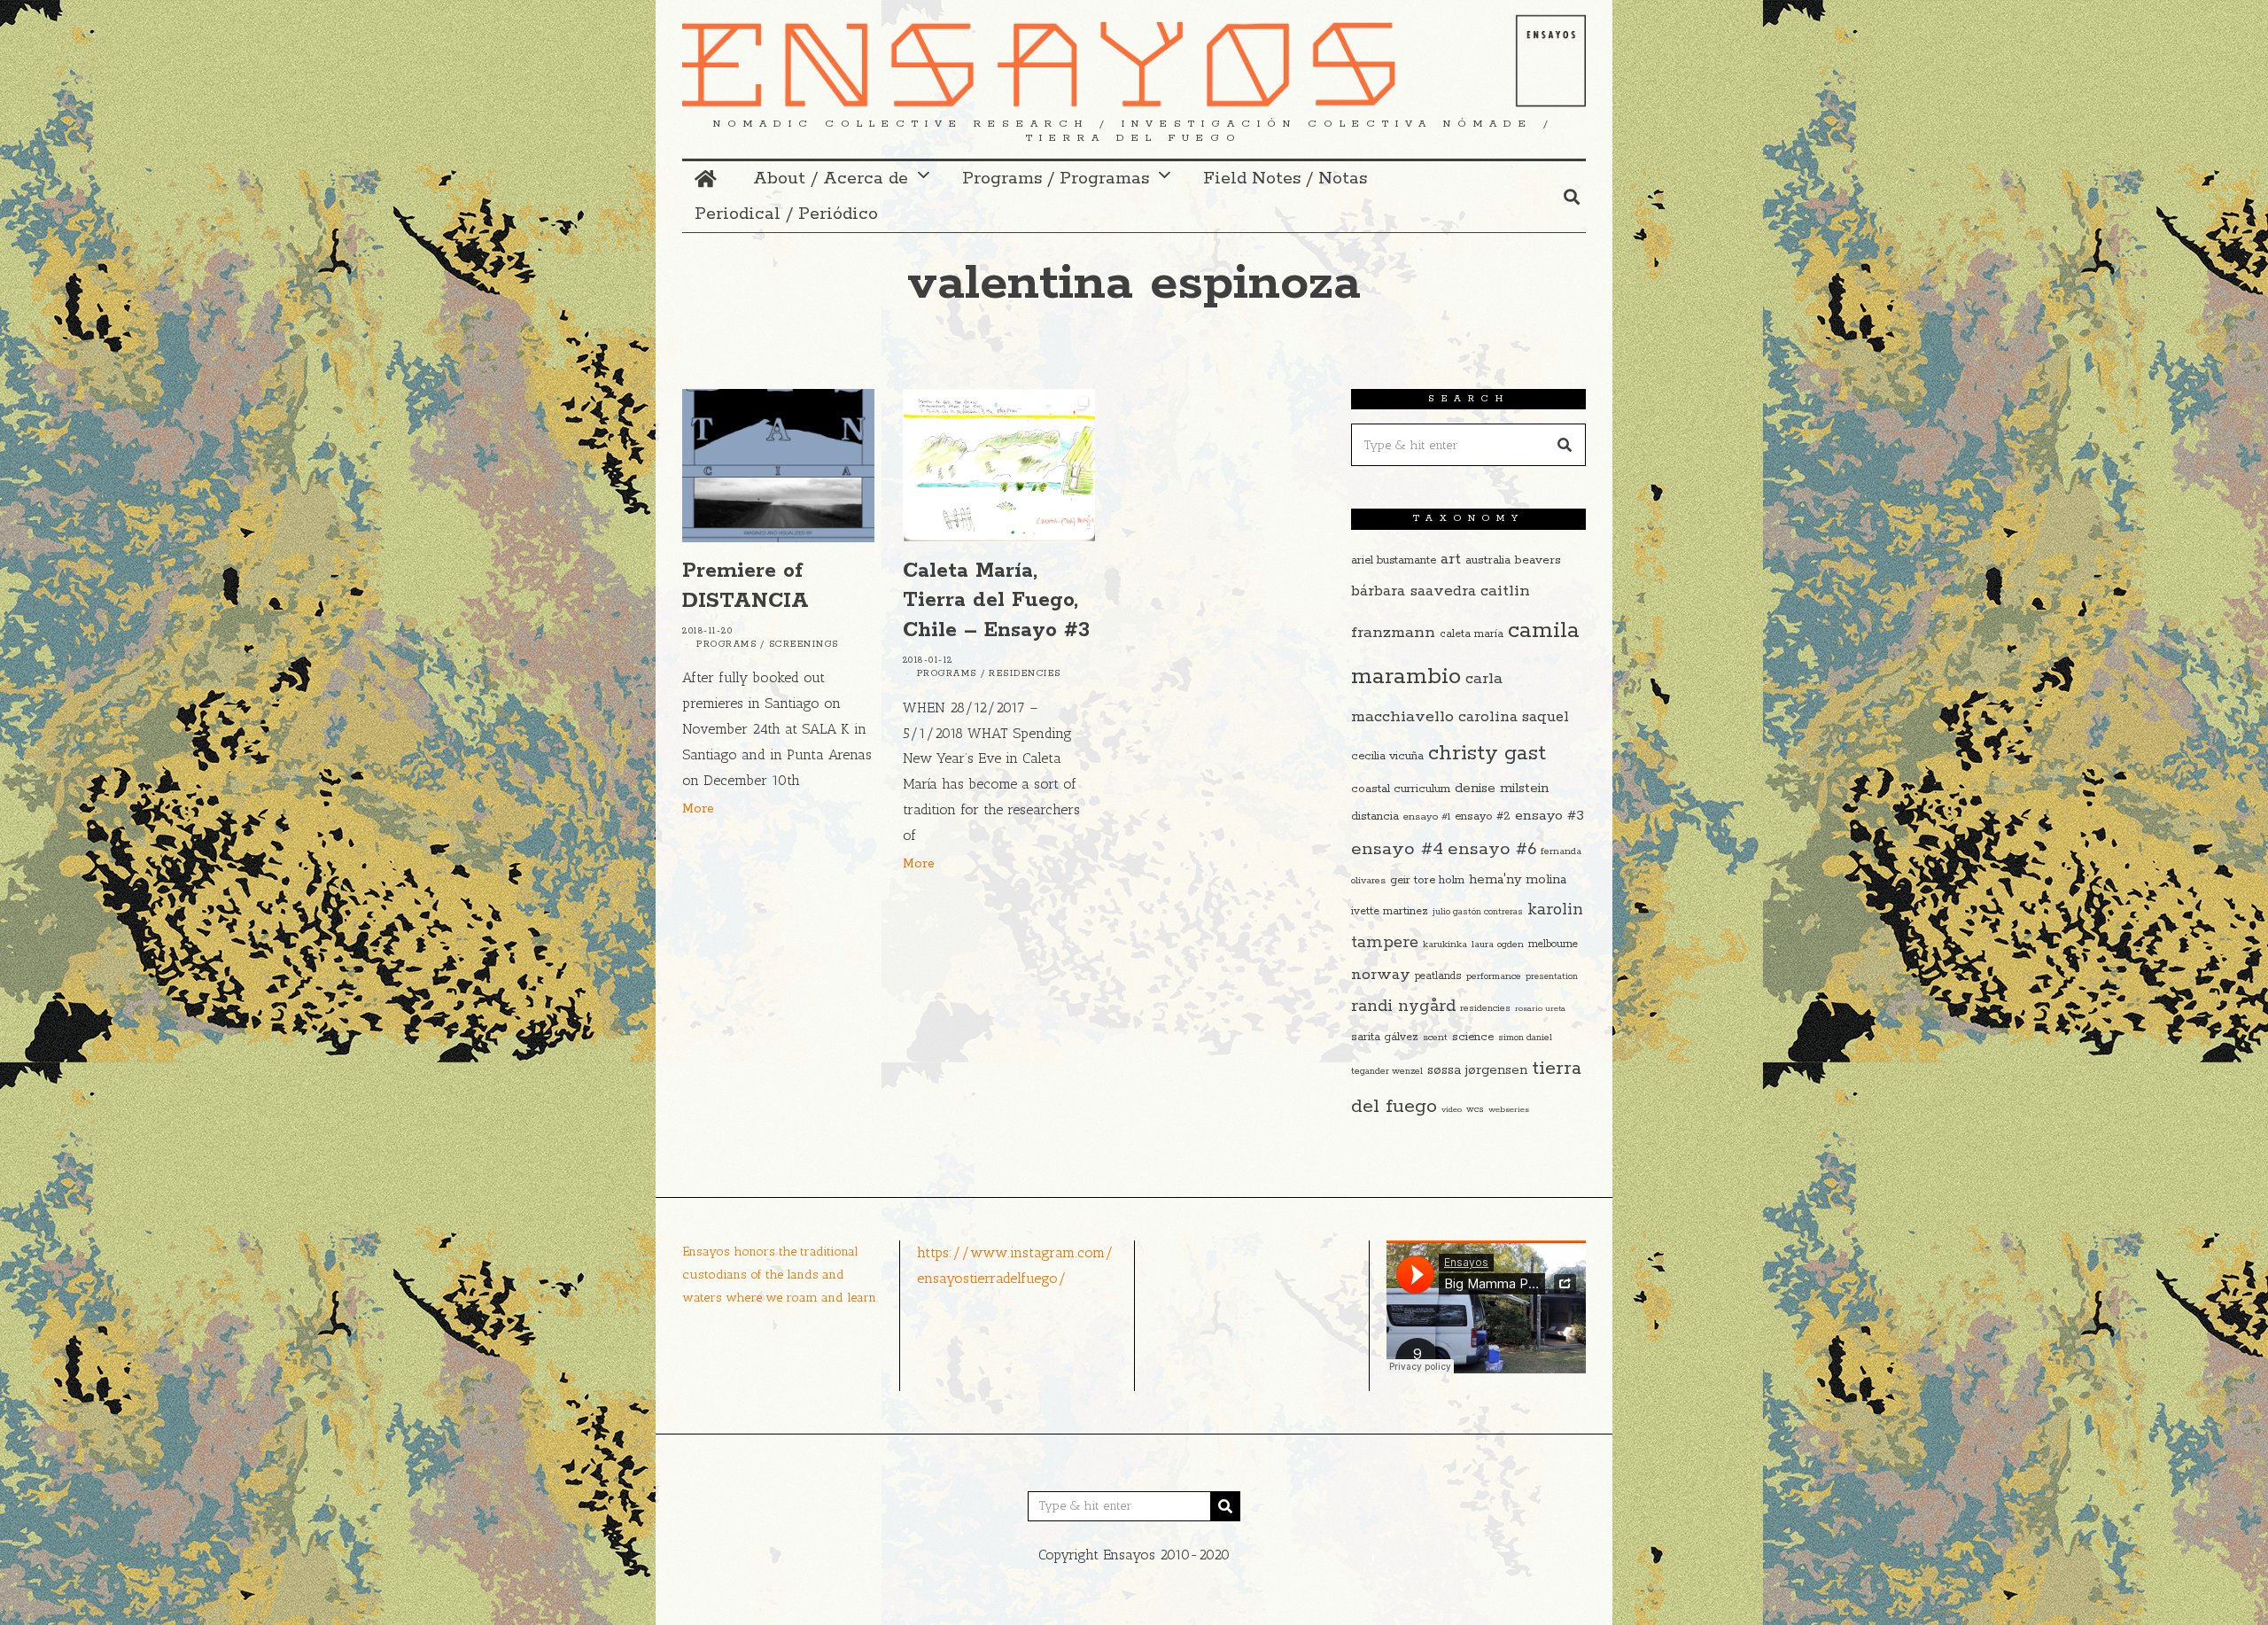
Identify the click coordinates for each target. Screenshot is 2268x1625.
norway (1381, 975)
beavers (1538, 560)
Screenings (804, 645)
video (1452, 1109)
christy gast (1487, 754)
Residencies (1025, 674)
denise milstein (1502, 788)
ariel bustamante (1394, 560)
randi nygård (1403, 1007)
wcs (1475, 1110)
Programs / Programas (1056, 179)
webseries (1509, 1109)
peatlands (1438, 976)
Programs (726, 645)
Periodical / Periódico (786, 214)
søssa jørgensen (1477, 1070)
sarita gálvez (1385, 1037)
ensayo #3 (1550, 816)
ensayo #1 (1427, 816)
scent (1435, 1038)
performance (1494, 976)
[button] (1565, 445)
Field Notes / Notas (1285, 179)
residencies (1485, 1008)
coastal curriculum (1401, 789)
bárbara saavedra (1414, 591)
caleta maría (1472, 634)
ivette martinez (1390, 911)
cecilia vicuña (1387, 756)
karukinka (1445, 945)
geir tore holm (1427, 880)
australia (1488, 560)
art (1451, 559)
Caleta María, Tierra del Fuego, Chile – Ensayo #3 (996, 601)
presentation (1552, 977)
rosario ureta (1540, 1008)
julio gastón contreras (1478, 912)
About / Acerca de (831, 179)
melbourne (1553, 944)
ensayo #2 (1483, 816)
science (1473, 1037)
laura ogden (1498, 945)
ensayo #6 (1492, 849)
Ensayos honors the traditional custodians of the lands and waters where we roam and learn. (780, 1274)
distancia (1375, 816)
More (698, 809)
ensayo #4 (1397, 849)
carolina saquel (1514, 717)
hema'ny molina (1518, 880)
